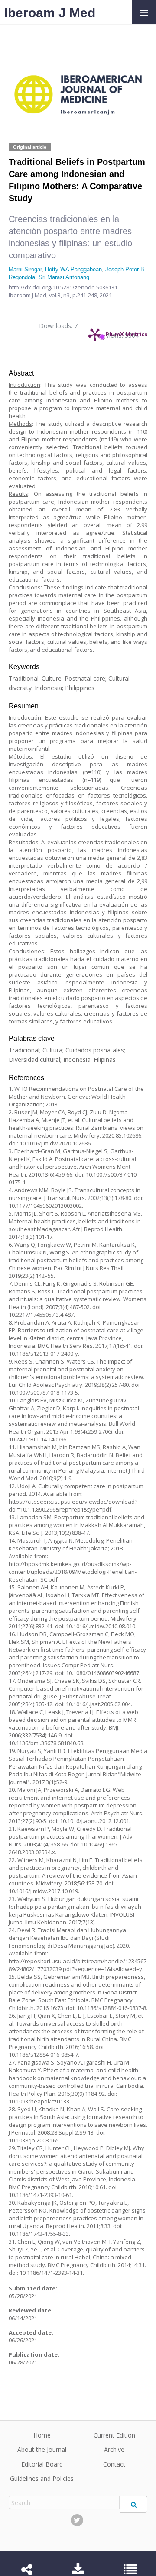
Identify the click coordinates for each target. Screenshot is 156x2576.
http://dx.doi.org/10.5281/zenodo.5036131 (63, 287)
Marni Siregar (25, 269)
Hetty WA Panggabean (73, 269)
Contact (114, 2464)
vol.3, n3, (61, 295)
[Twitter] (77, 2520)
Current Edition (114, 2435)
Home (42, 2435)
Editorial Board (42, 2464)
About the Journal (42, 2449)
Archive (114, 2449)
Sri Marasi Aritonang (64, 277)
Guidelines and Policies (42, 2478)
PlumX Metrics (127, 332)
